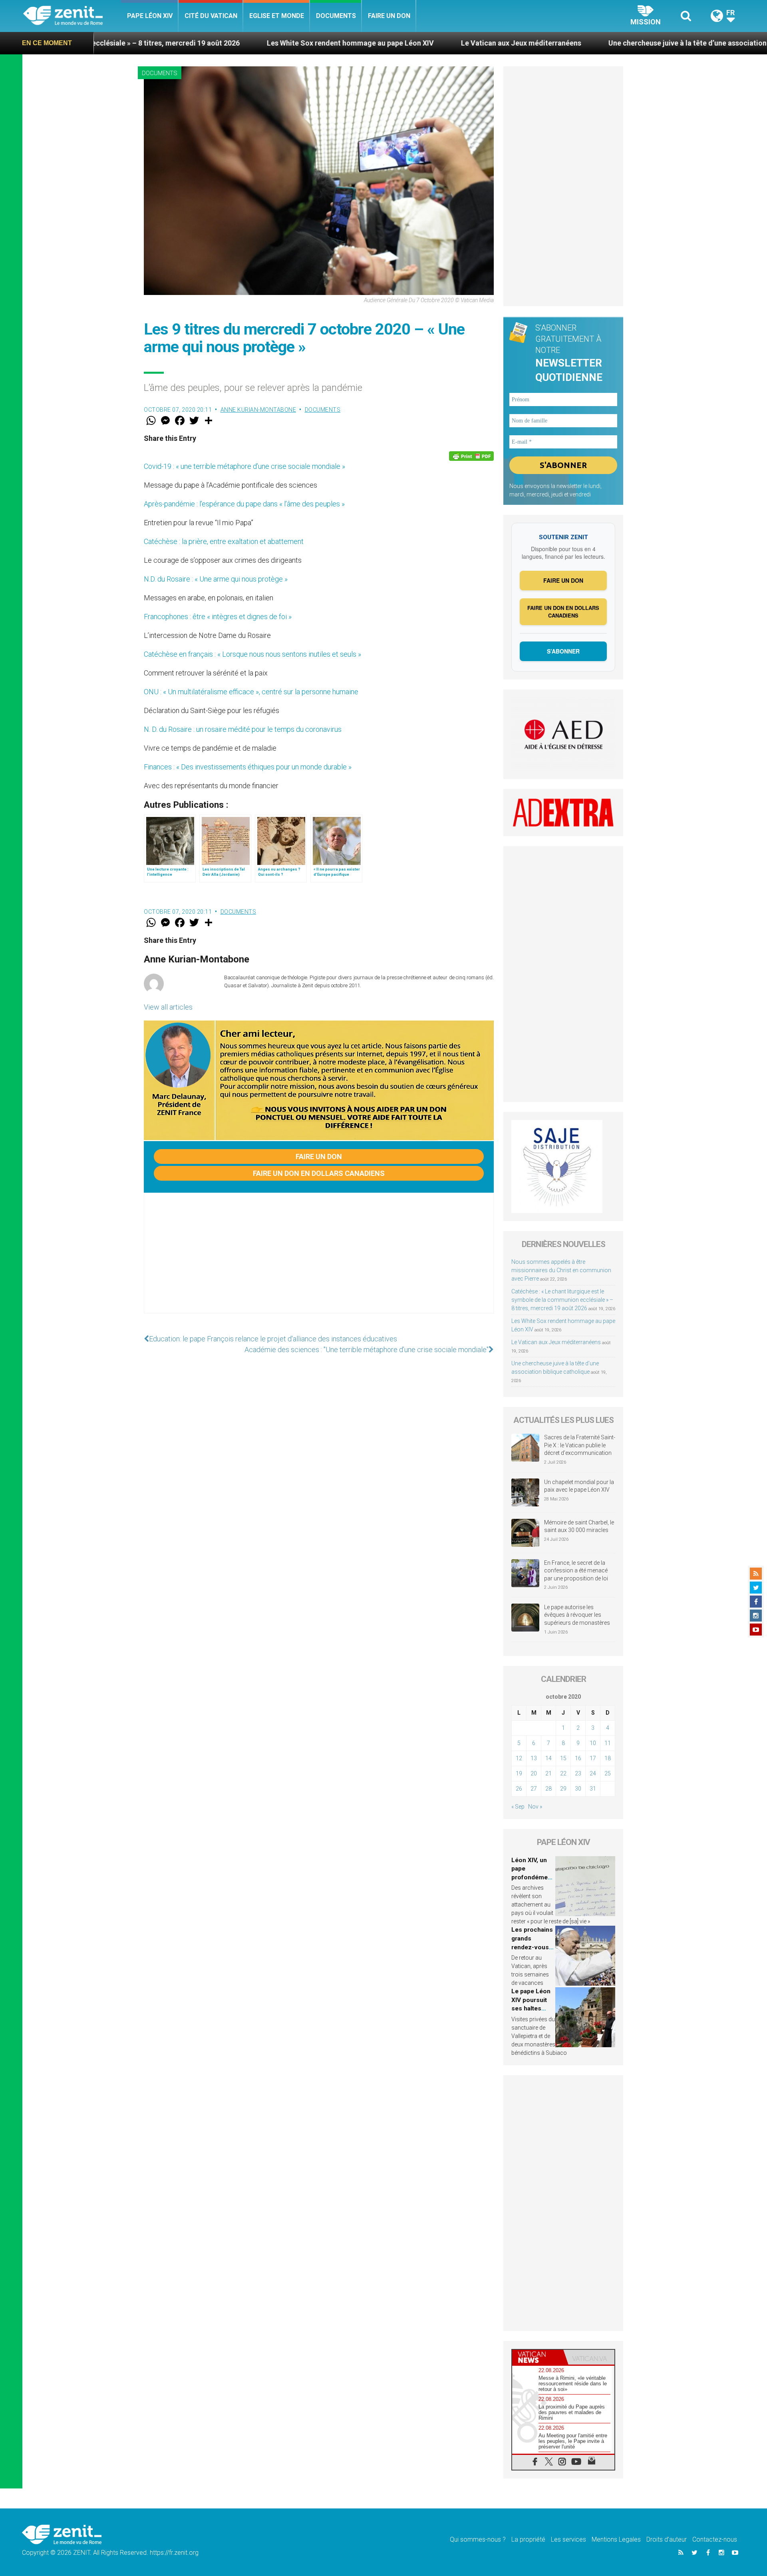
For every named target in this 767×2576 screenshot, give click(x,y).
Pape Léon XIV (150, 16)
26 (519, 1789)
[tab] (538, 2357)
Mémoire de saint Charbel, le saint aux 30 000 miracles (579, 1526)
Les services (568, 2539)
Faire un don (389, 16)
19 (519, 1773)
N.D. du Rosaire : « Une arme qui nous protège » (216, 579)
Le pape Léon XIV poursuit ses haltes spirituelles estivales (531, 2008)
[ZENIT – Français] (72, 16)
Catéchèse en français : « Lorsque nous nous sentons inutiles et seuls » (252, 654)
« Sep (518, 1807)
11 (608, 1743)
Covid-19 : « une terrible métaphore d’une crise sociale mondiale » (244, 466)
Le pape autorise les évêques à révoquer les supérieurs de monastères (577, 1615)
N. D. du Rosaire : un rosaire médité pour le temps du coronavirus (243, 729)
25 (608, 1773)
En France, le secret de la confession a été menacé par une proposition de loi (576, 1571)
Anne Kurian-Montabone (258, 410)
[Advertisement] (319, 1261)
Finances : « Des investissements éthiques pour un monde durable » (248, 767)
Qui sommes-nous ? (478, 2539)
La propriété (528, 2539)
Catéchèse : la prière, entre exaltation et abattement (224, 541)
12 (519, 1758)
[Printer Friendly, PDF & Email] (471, 456)
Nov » (535, 1807)
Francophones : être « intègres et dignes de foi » (218, 617)
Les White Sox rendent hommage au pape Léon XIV (215, 43)
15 (563, 1758)
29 (563, 1789)
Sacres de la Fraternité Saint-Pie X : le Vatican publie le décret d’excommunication (580, 1445)
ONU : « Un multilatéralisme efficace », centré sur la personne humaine (251, 692)
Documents (336, 16)
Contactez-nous (715, 2539)
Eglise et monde (277, 16)
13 (534, 1758)
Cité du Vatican (211, 16)
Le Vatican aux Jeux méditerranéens (385, 43)
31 (593, 1789)
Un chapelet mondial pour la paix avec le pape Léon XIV (579, 1486)
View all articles (168, 1007)
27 (534, 1789)
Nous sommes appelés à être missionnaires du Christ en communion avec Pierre (561, 1270)
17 (593, 1758)
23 (578, 1773)
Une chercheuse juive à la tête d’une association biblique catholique (584, 43)
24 (593, 1773)
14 (548, 1758)
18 (608, 1758)
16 (578, 1758)
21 (548, 1773)
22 (563, 1773)
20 (534, 1773)
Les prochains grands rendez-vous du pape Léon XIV (532, 1947)
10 (593, 1743)
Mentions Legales (616, 2539)
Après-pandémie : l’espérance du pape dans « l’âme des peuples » (244, 504)
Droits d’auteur (667, 2539)
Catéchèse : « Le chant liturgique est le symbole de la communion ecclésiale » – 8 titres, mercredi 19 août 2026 (562, 1300)
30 (578, 1789)
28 (548, 1789)
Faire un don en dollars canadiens (319, 1173)
